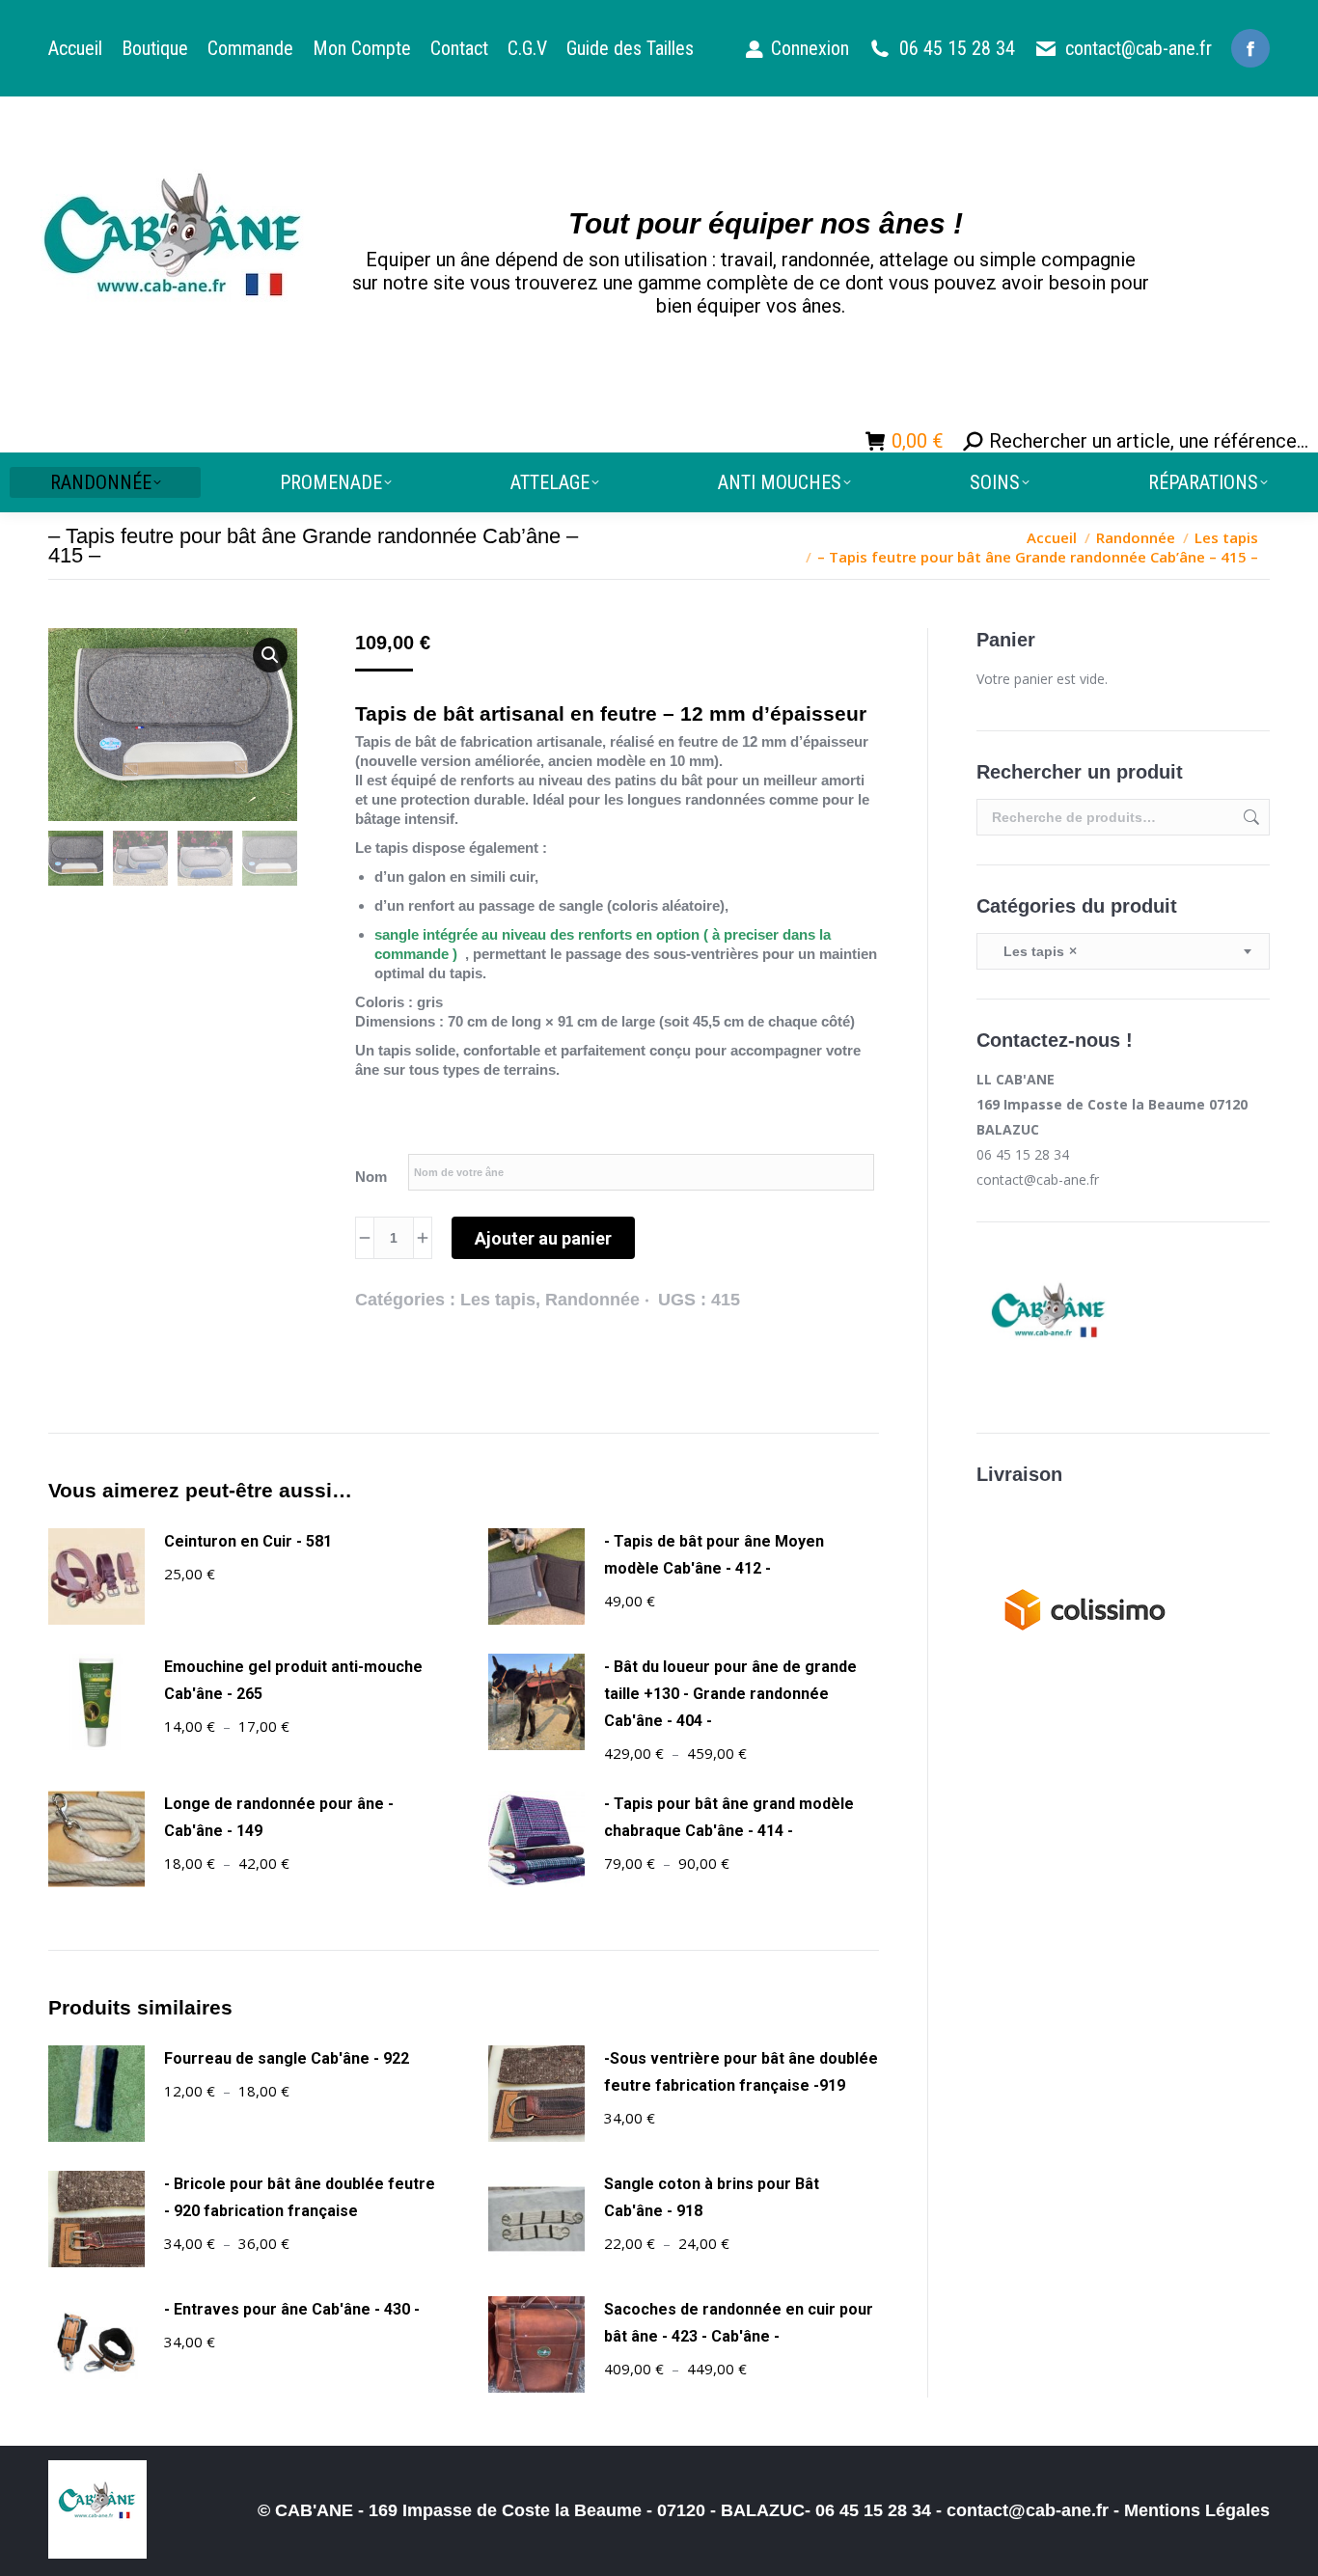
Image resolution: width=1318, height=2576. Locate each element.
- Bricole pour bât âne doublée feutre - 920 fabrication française (300, 2197)
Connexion (810, 48)
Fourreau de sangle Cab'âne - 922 (287, 2058)
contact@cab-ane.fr (1139, 48)
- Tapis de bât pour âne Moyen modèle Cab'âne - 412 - (714, 1555)
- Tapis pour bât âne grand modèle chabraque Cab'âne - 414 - (729, 1817)
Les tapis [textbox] (1034, 951)
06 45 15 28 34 (957, 48)
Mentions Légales (1197, 2510)
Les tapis (498, 1300)
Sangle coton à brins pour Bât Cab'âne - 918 (712, 2197)
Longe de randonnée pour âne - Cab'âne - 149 (279, 1817)
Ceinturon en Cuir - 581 (248, 1541)
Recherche (1249, 817)
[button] (270, 655)
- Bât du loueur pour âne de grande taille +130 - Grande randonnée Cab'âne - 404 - (730, 1694)
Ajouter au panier (543, 1238)
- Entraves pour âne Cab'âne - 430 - (292, 2309)
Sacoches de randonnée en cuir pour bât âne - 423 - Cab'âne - (739, 2323)
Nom (371, 1177)
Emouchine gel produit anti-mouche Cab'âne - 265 (293, 1680)
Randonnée (592, 1300)
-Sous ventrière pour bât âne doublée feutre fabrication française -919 (741, 2072)
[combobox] (1123, 951)
